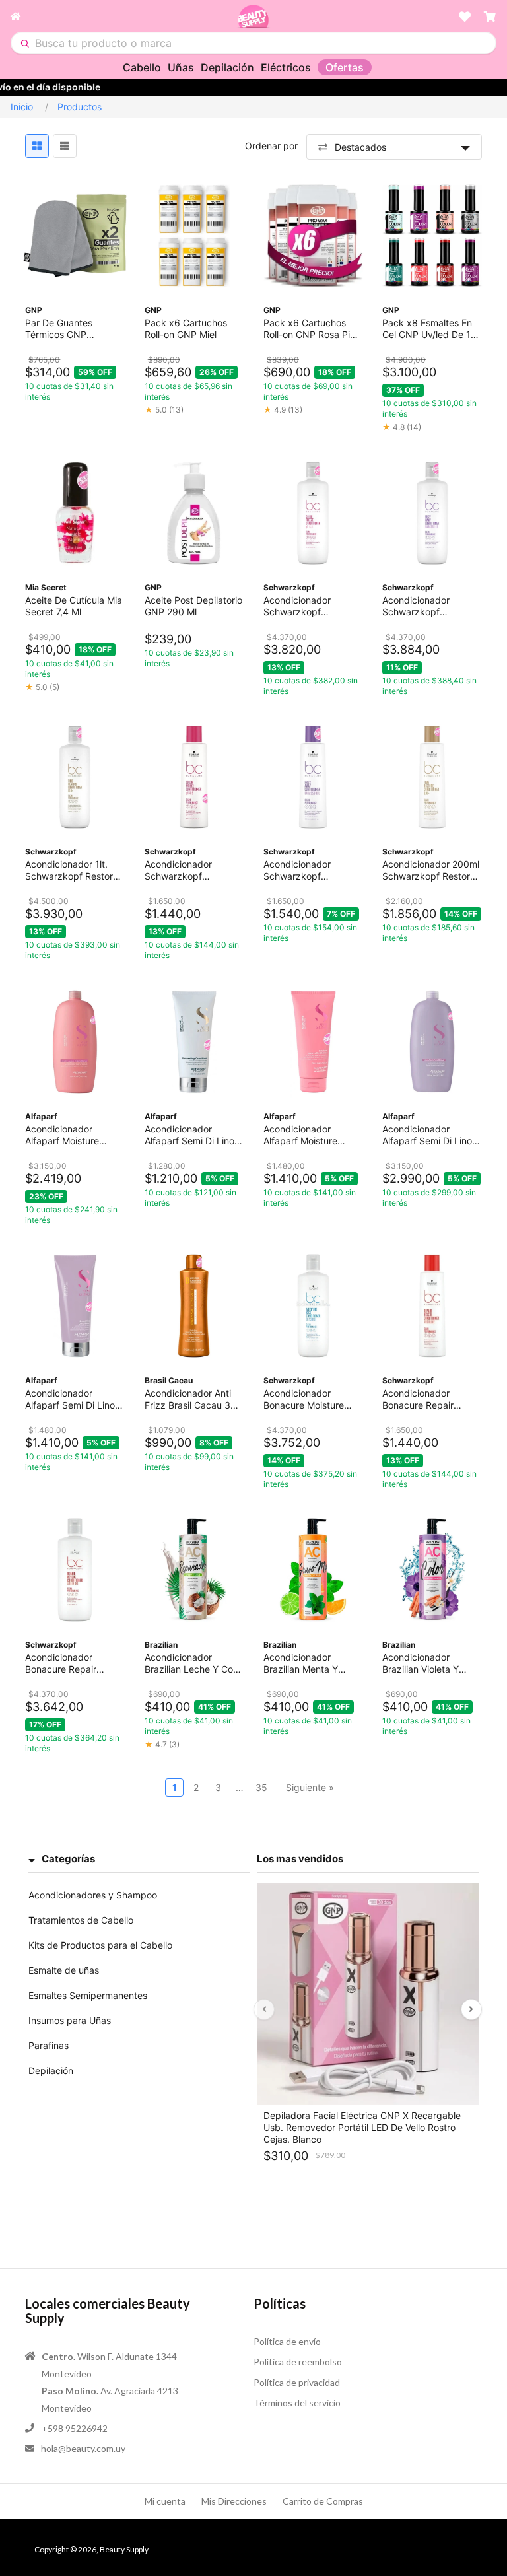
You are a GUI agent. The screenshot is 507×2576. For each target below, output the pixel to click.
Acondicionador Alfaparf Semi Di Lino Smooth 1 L (427, 1135)
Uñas (181, 67)
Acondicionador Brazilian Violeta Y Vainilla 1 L (421, 1663)
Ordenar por (271, 146)
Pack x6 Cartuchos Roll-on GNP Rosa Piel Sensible (310, 329)
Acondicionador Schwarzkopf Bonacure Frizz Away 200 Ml (309, 870)
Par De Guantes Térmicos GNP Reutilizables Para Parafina (63, 329)
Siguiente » (310, 1787)
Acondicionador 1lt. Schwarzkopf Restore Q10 (72, 870)
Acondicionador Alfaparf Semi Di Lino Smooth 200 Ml (70, 1399)
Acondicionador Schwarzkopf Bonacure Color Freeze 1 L (313, 606)
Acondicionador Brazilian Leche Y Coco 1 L (194, 1663)
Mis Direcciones (234, 2501)
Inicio (22, 107)
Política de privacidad (297, 2382)
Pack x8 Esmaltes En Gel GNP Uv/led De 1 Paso (427, 329)
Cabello (142, 67)
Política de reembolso (298, 2362)
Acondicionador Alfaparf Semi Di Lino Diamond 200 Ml (189, 1135)
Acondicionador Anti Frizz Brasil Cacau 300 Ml (193, 1399)
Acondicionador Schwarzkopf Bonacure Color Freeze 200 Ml (194, 870)
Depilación (227, 67)
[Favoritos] (465, 17)
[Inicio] (123, 17)
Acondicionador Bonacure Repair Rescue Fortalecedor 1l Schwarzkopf (74, 1663)
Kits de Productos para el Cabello (100, 1945)
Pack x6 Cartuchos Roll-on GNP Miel (186, 329)
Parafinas (49, 2045)
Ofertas (345, 67)
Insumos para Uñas (70, 2020)
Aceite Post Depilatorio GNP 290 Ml (193, 606)
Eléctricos (286, 67)
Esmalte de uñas (64, 1970)
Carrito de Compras (323, 2501)
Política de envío (287, 2341)
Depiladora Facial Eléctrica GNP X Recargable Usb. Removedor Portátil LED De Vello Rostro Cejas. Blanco (362, 2127)
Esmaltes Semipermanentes (88, 1995)
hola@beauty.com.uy (83, 2448)
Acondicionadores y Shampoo (93, 1895)
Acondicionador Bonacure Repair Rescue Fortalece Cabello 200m (419, 1399)
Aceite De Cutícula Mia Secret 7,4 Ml (74, 606)
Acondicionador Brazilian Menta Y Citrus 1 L (301, 1663)
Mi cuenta (165, 2501)
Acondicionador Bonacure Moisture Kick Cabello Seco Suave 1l (304, 1399)
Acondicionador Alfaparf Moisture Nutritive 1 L (62, 1135)
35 (261, 1787)
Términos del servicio (297, 2403)
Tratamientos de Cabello (81, 1920)
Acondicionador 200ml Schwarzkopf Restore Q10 (431, 870)
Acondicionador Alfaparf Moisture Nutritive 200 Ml (300, 1135)
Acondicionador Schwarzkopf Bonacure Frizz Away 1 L (431, 606)
